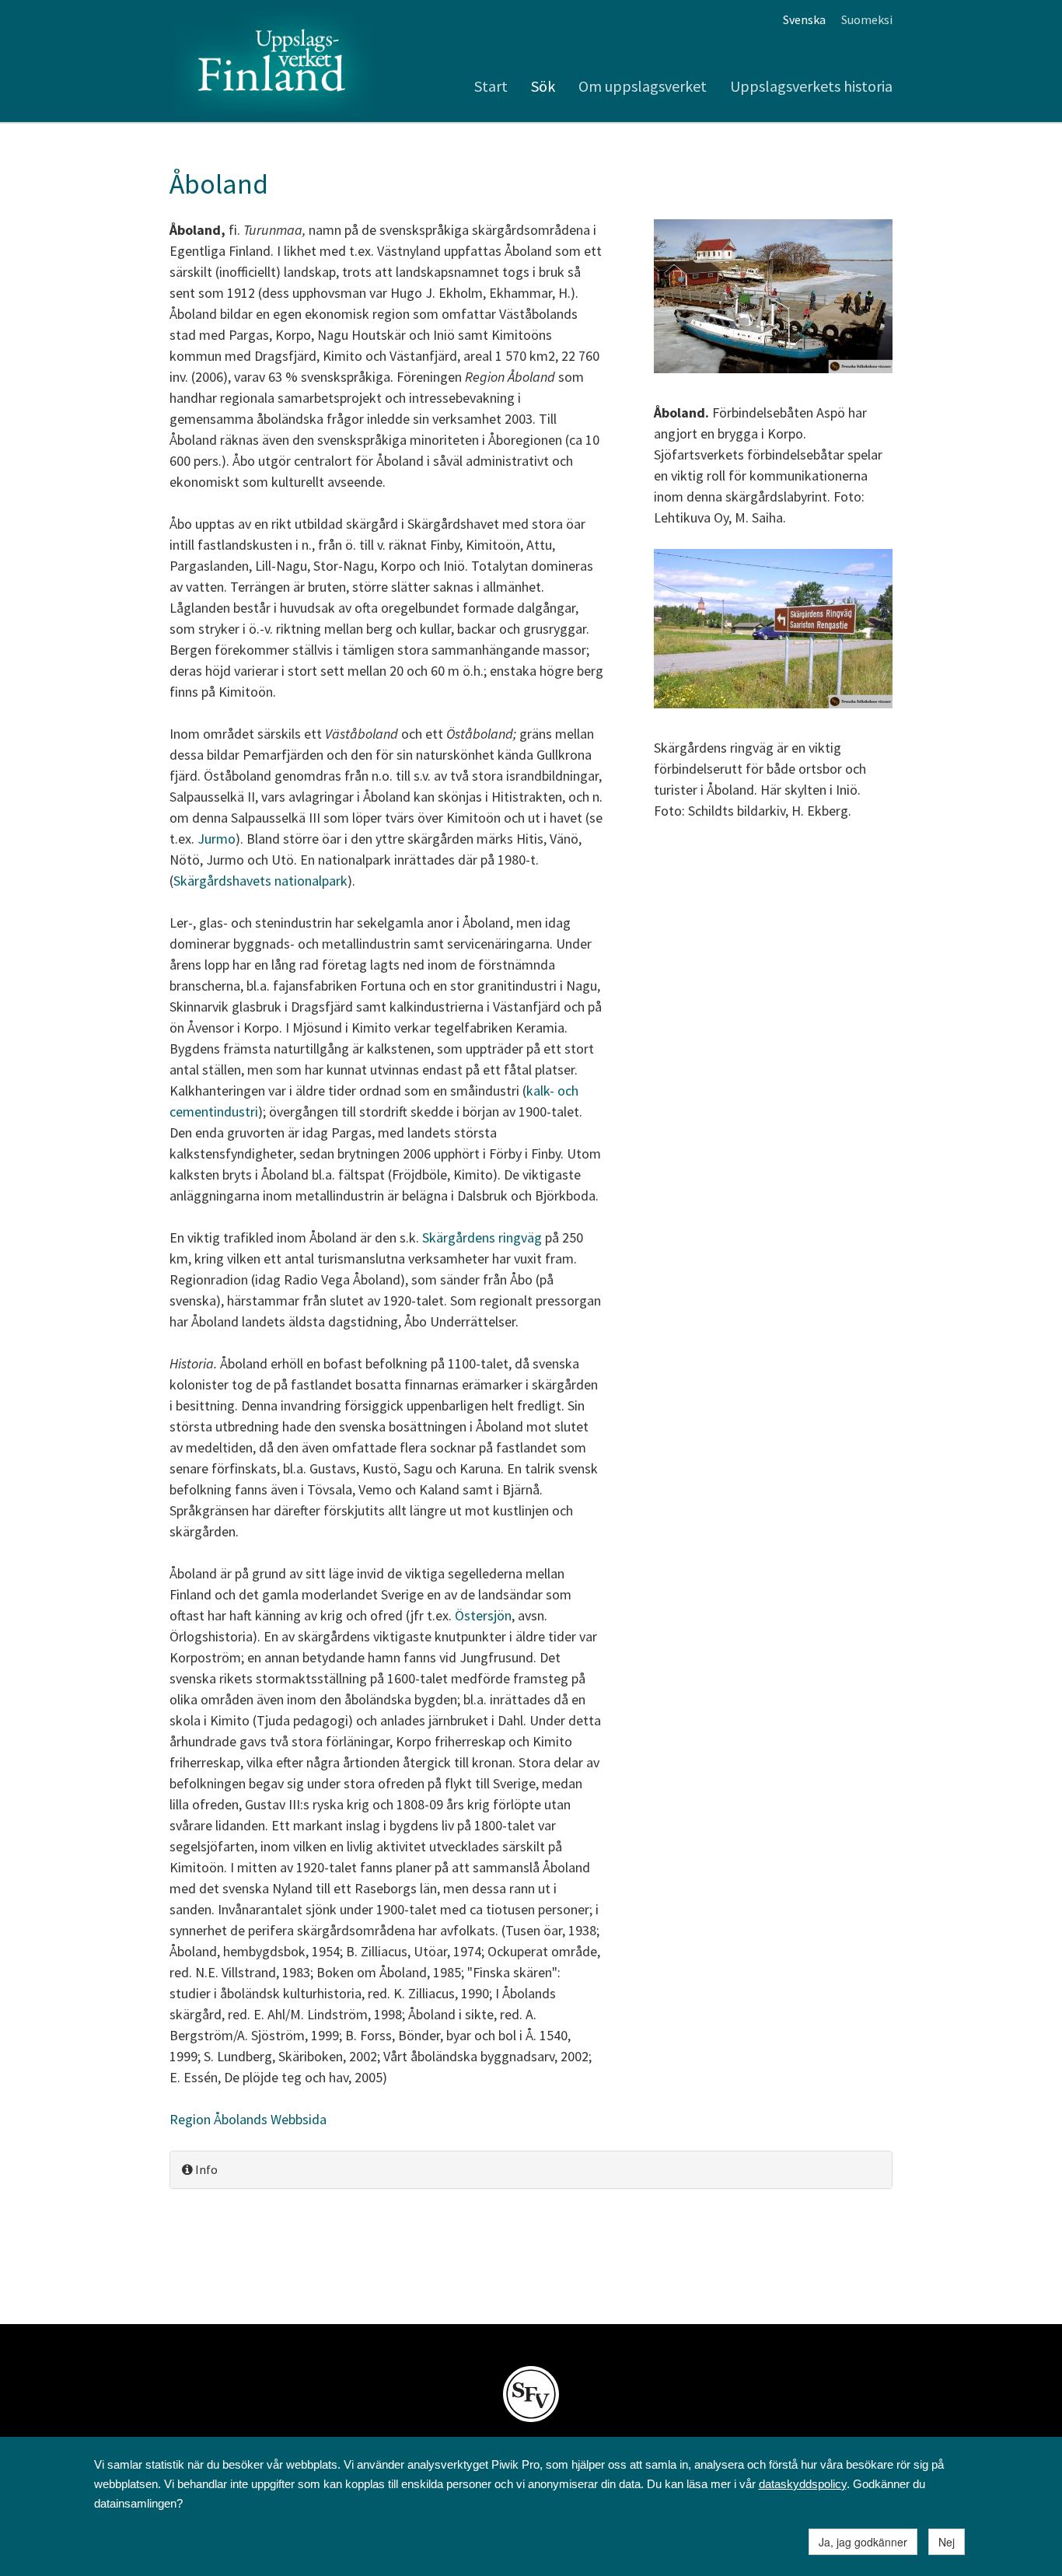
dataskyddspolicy (803, 2484)
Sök (543, 86)
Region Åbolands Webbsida (248, 2119)
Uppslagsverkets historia (811, 86)
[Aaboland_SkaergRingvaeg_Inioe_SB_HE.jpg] (773, 631)
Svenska (804, 19)
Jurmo (217, 839)
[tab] (531, 2170)
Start (491, 86)
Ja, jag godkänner (863, 2542)
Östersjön (483, 1615)
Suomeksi (867, 19)
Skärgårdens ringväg (482, 1237)
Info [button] (205, 2169)
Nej (947, 2542)
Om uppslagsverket (643, 86)
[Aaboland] (773, 298)
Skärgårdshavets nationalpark (260, 881)
